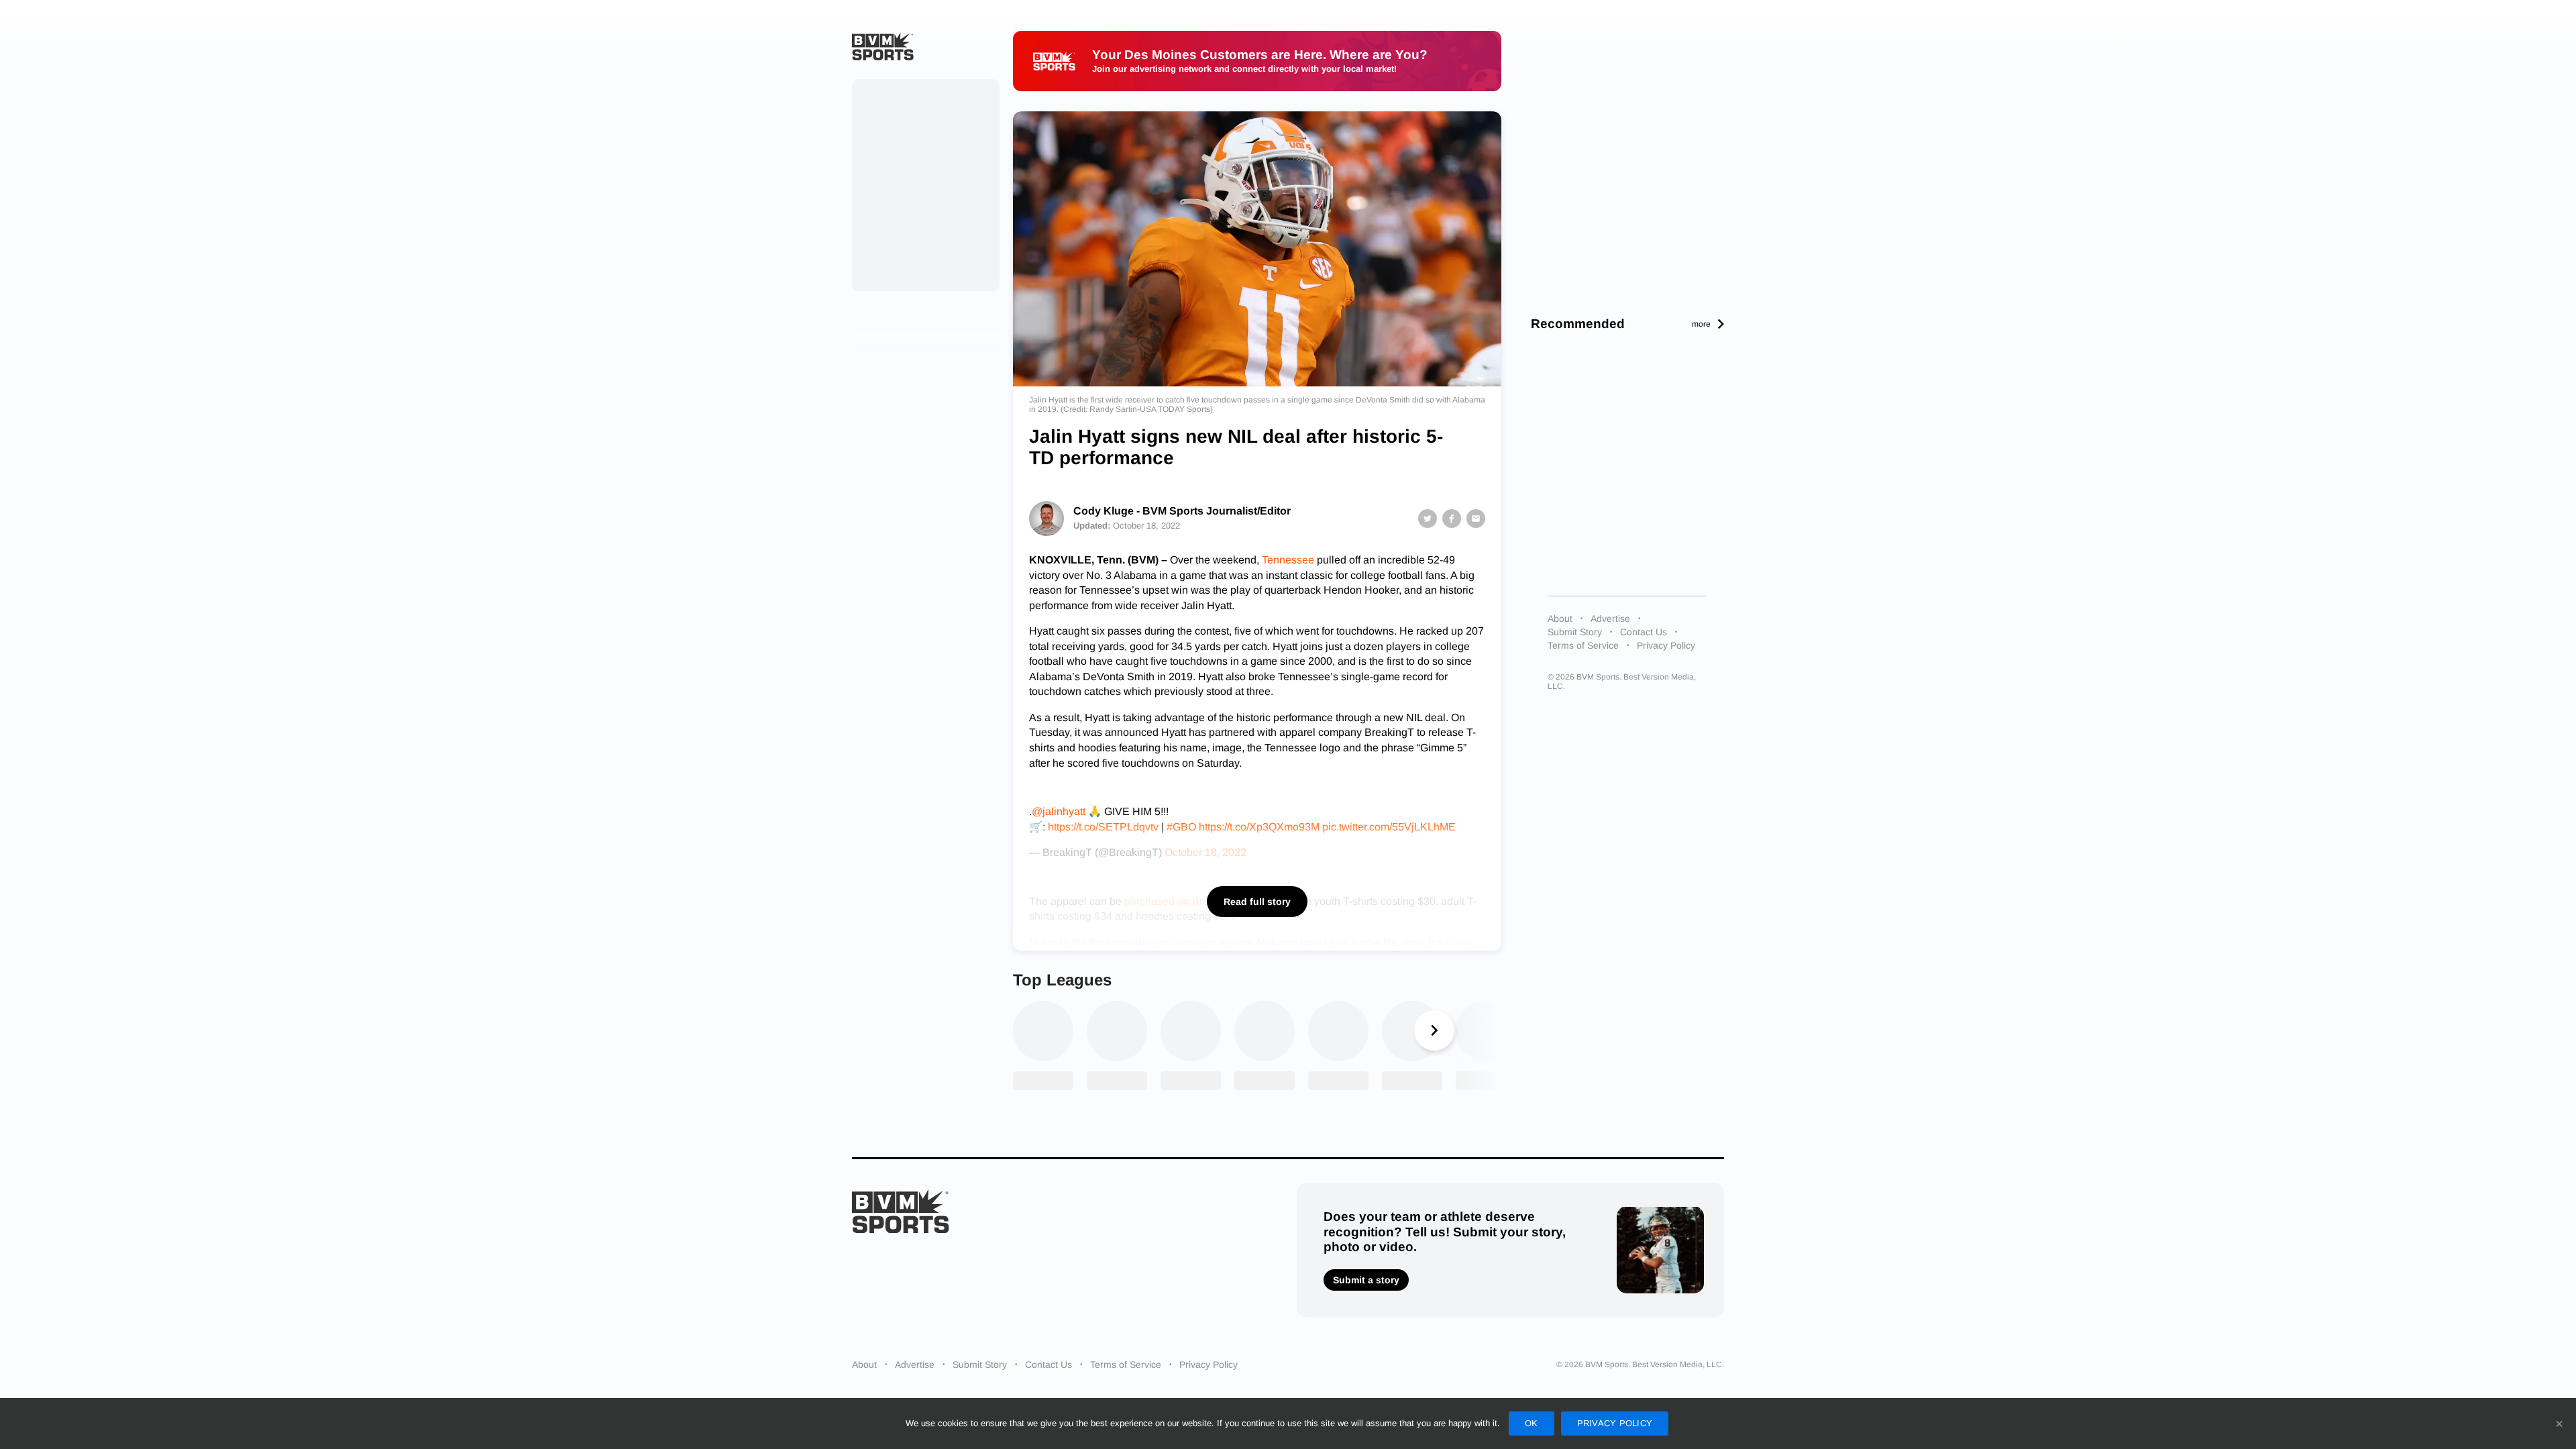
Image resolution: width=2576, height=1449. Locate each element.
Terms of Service (1583, 645)
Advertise (1610, 619)
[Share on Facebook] (1452, 519)
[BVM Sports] (901, 1211)
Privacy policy (1615, 1423)
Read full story (1257, 902)
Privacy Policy (1666, 645)
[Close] (2559, 1424)
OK (1532, 1423)
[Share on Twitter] (1428, 519)
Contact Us (1644, 632)
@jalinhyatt (1059, 811)
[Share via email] (1476, 519)
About (1560, 619)
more (1701, 324)
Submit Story (1575, 632)
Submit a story (1366, 1280)
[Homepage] (883, 46)
